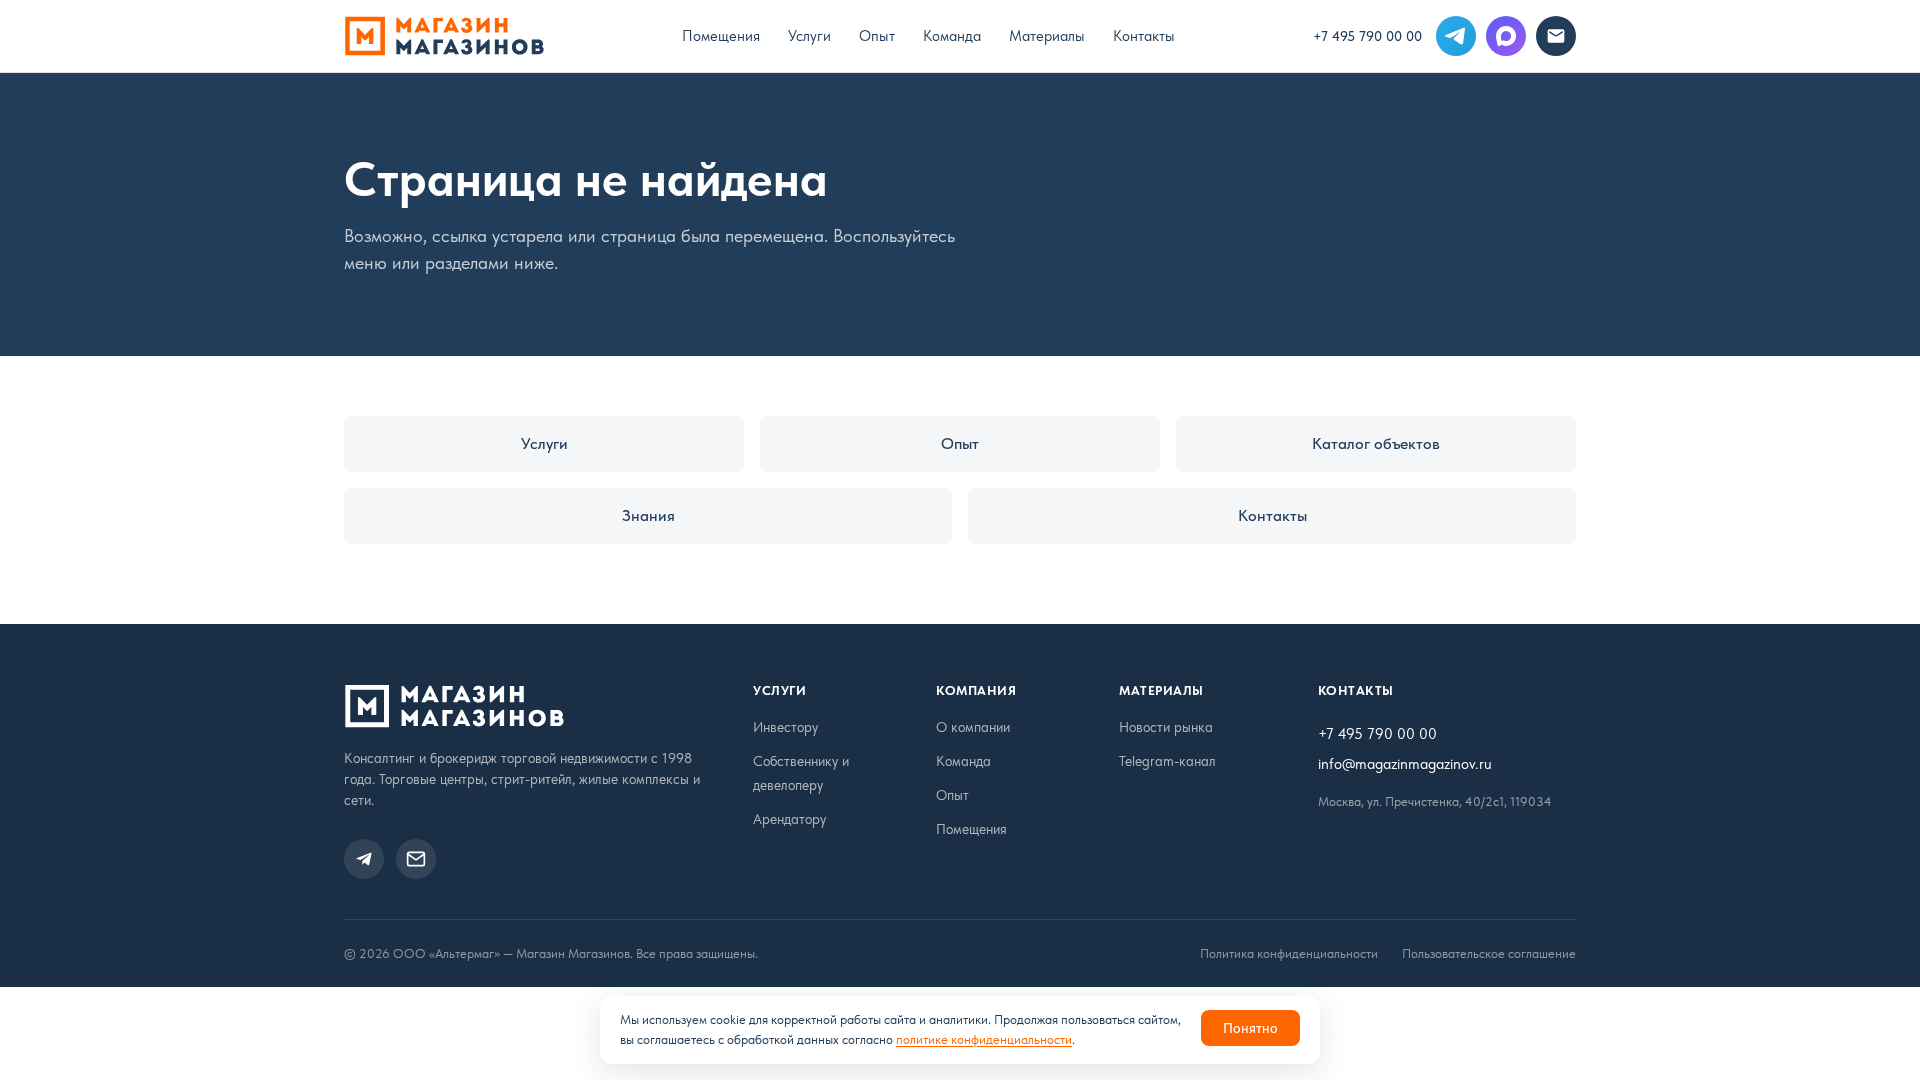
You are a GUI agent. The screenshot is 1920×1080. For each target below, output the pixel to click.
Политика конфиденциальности (1289, 953)
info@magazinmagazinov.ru (1405, 764)
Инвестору (785, 727)
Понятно (1250, 1028)
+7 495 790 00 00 (1367, 36)
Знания (648, 515)
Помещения (721, 36)
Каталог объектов (1376, 443)
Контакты (1144, 36)
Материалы (1047, 36)
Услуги (809, 36)
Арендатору (789, 819)
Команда (952, 36)
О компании (973, 727)
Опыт (877, 36)
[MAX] (1506, 36)
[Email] (1556, 36)
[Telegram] (1456, 36)
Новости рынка (1166, 727)
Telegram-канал (1167, 761)
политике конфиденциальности (984, 1039)
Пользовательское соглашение (1489, 953)
